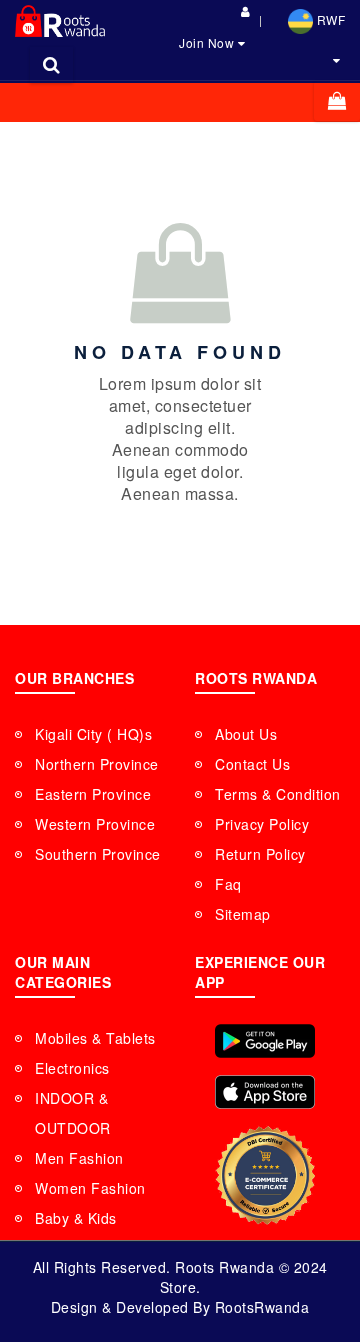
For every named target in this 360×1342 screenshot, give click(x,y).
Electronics (72, 1068)
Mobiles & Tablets (95, 1038)
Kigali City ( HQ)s (93, 734)
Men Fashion (79, 1158)
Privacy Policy (262, 824)
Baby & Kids (76, 1218)
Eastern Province (93, 794)
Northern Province (97, 764)
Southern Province (98, 854)
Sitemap (243, 914)
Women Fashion (90, 1188)
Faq (228, 884)
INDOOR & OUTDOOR (73, 1113)
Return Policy (260, 854)
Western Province (95, 824)
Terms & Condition (278, 794)
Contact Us (252, 764)
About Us (246, 734)
